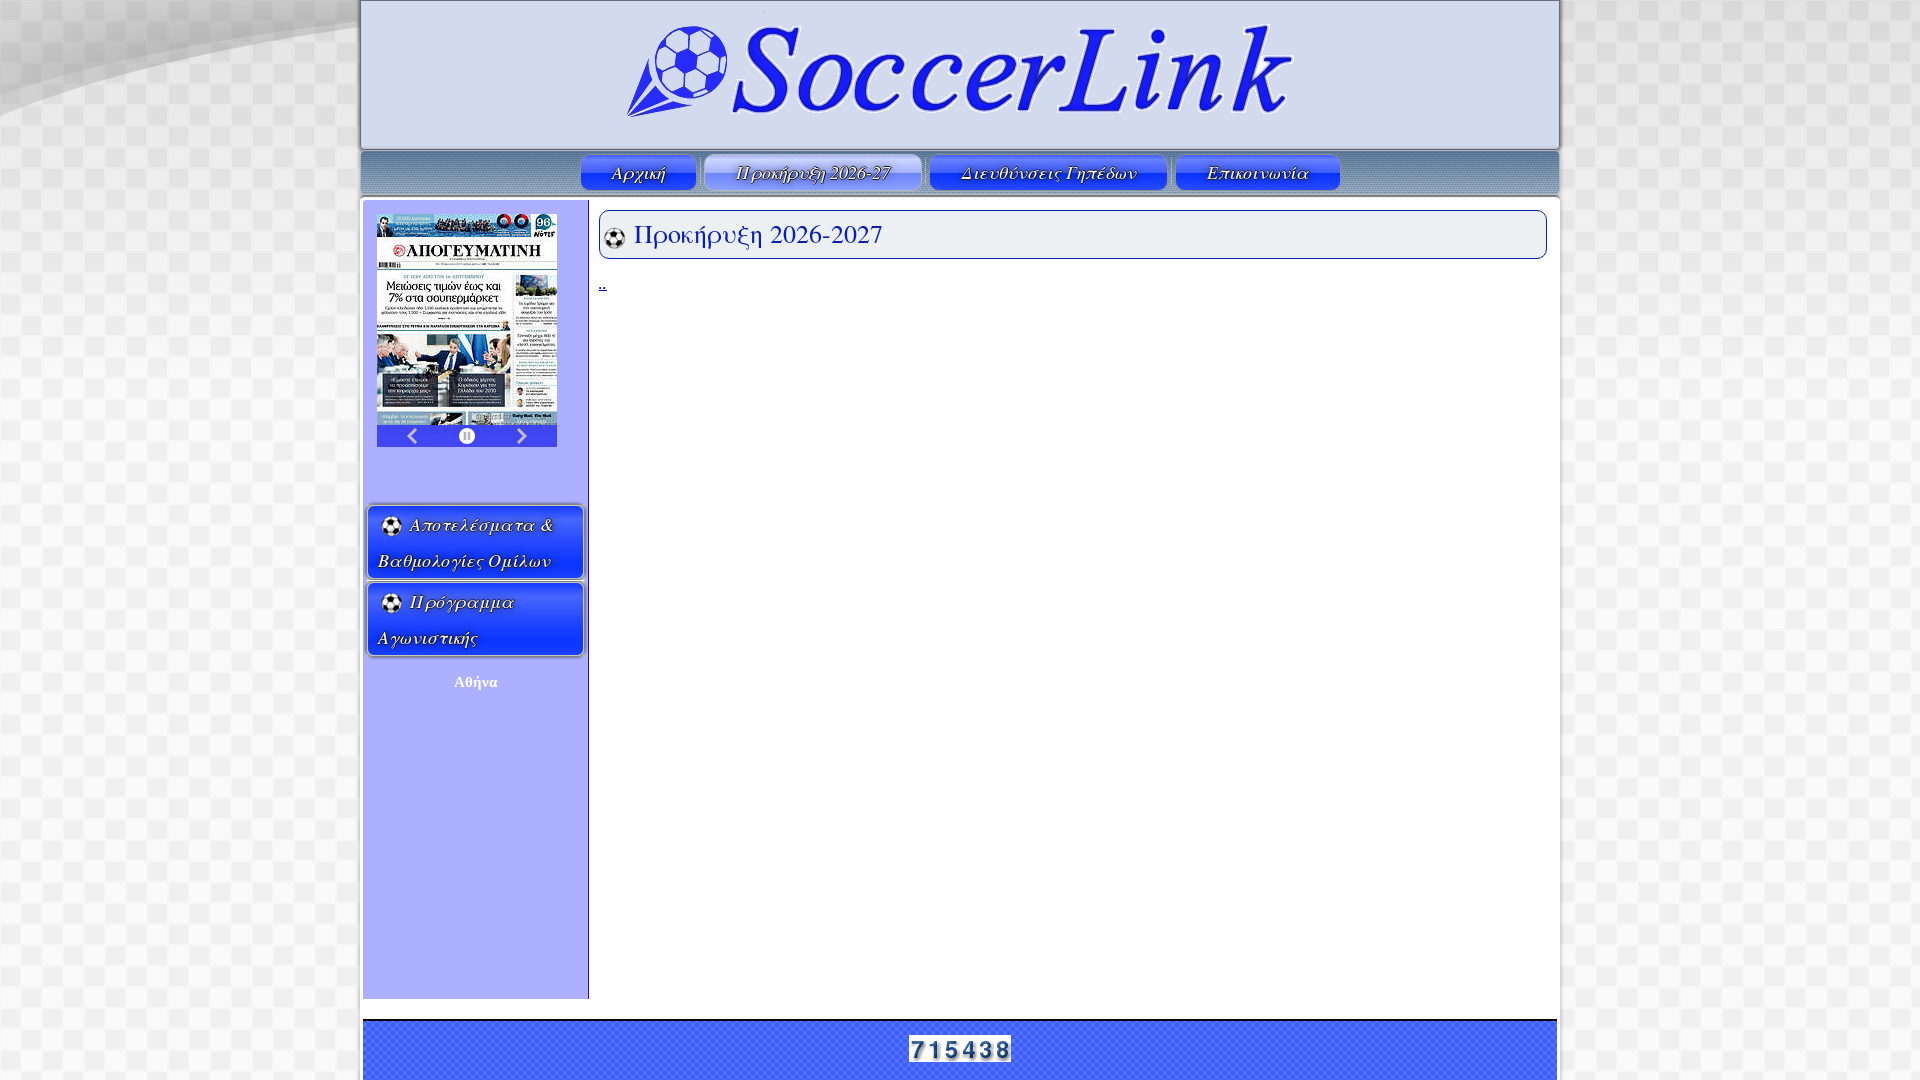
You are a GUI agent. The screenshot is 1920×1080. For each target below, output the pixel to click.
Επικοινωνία (1258, 172)
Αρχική (638, 172)
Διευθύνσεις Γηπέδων (1048, 172)
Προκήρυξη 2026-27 (813, 172)
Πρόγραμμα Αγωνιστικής (446, 619)
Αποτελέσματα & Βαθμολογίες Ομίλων (466, 542)
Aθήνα (475, 682)
